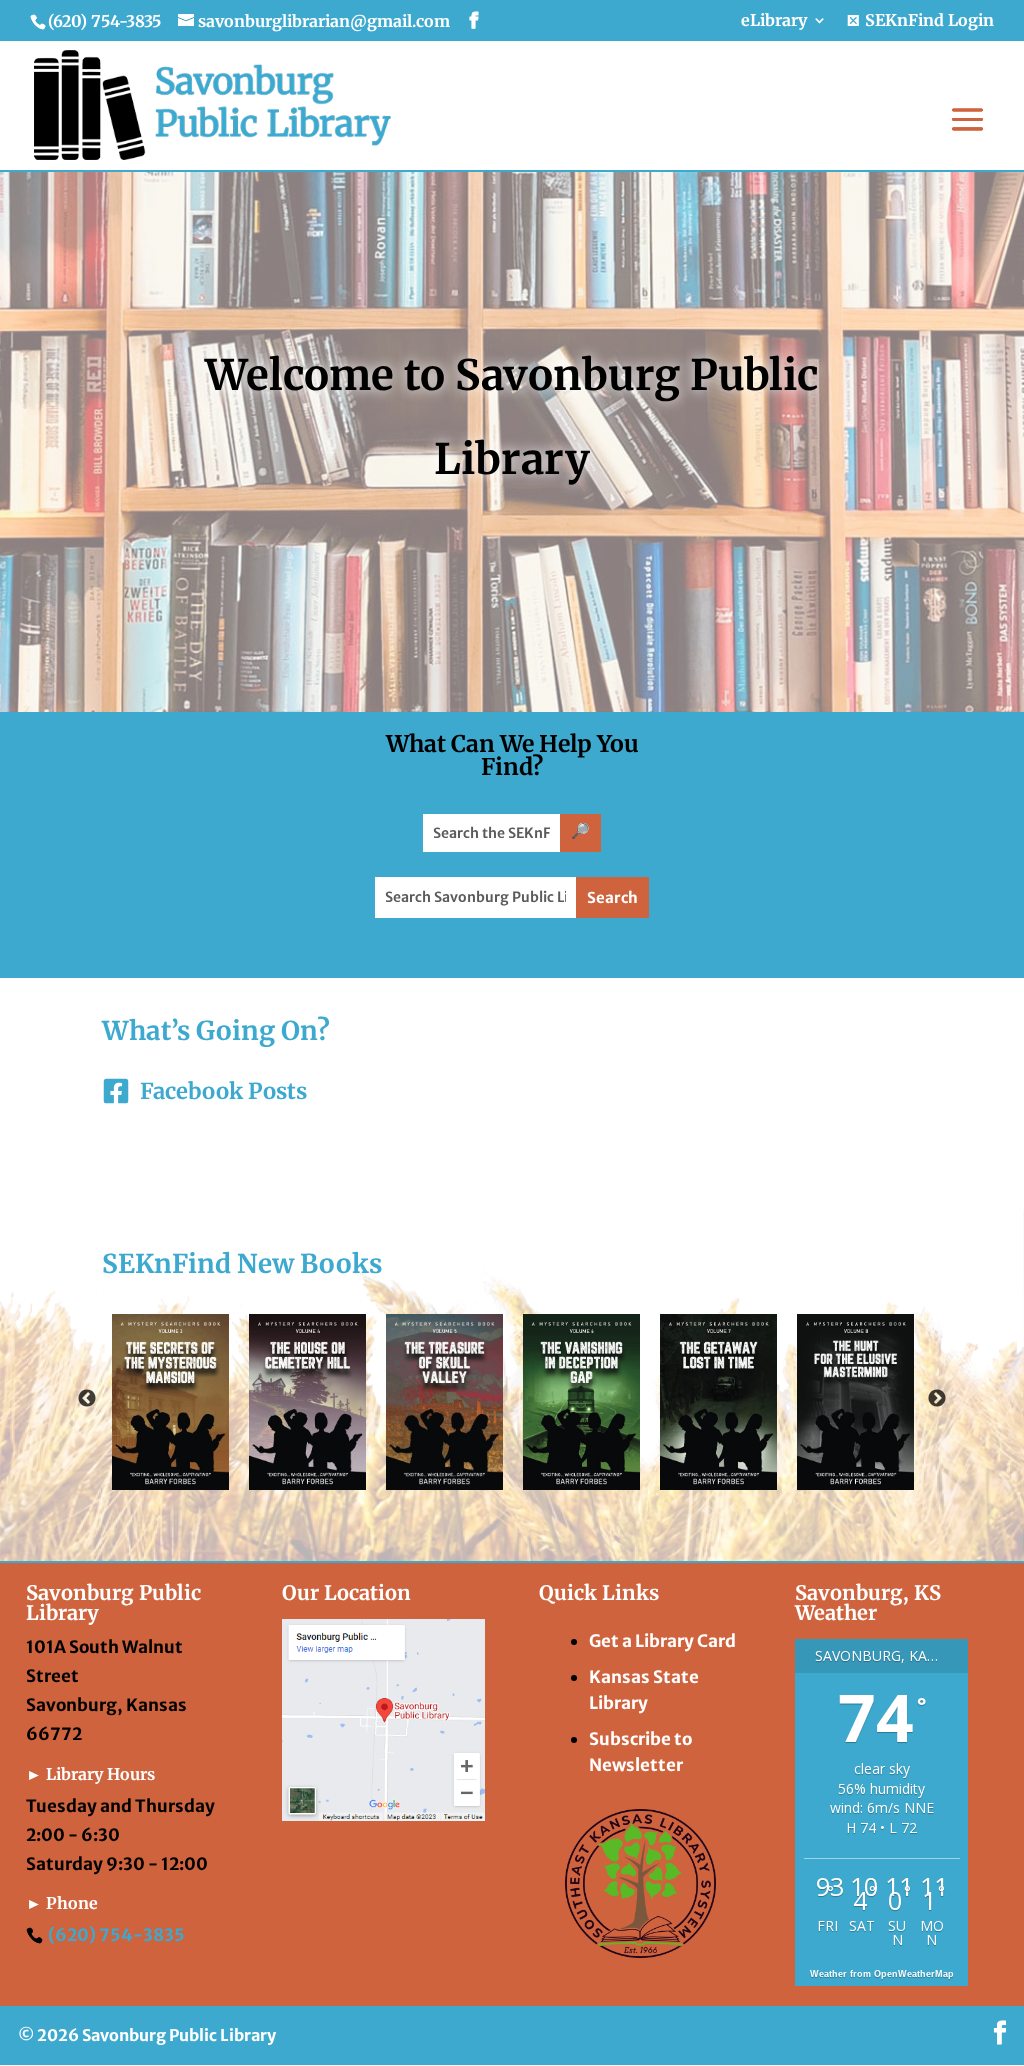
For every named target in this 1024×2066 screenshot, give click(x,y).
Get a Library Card (662, 1641)
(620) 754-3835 (116, 1935)
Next (937, 1399)
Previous (87, 1399)
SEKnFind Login (927, 21)
